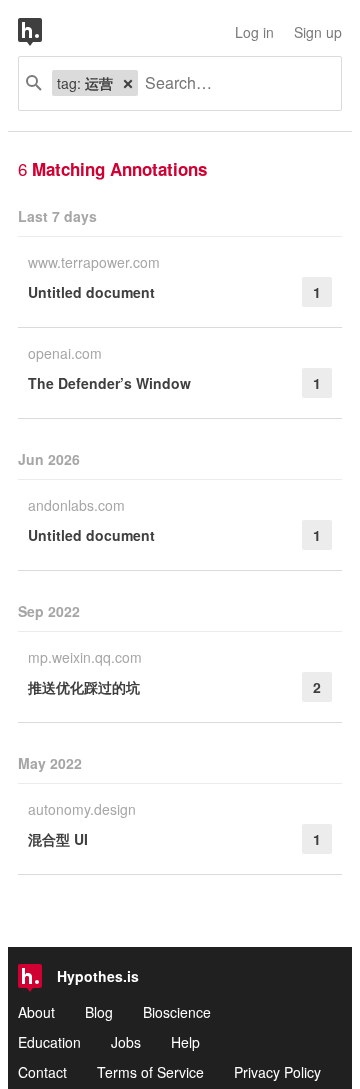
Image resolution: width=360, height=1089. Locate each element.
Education (49, 1042)
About (36, 1012)
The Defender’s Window (109, 383)
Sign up (318, 32)
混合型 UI (58, 839)
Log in (254, 32)
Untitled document (91, 292)
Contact (42, 1072)
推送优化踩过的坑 (84, 687)
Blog (99, 1012)
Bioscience (177, 1012)
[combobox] (232, 83)
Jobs (126, 1042)
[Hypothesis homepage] (45, 32)
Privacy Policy (277, 1072)
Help (185, 1042)
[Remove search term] (128, 83)
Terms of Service (150, 1072)
